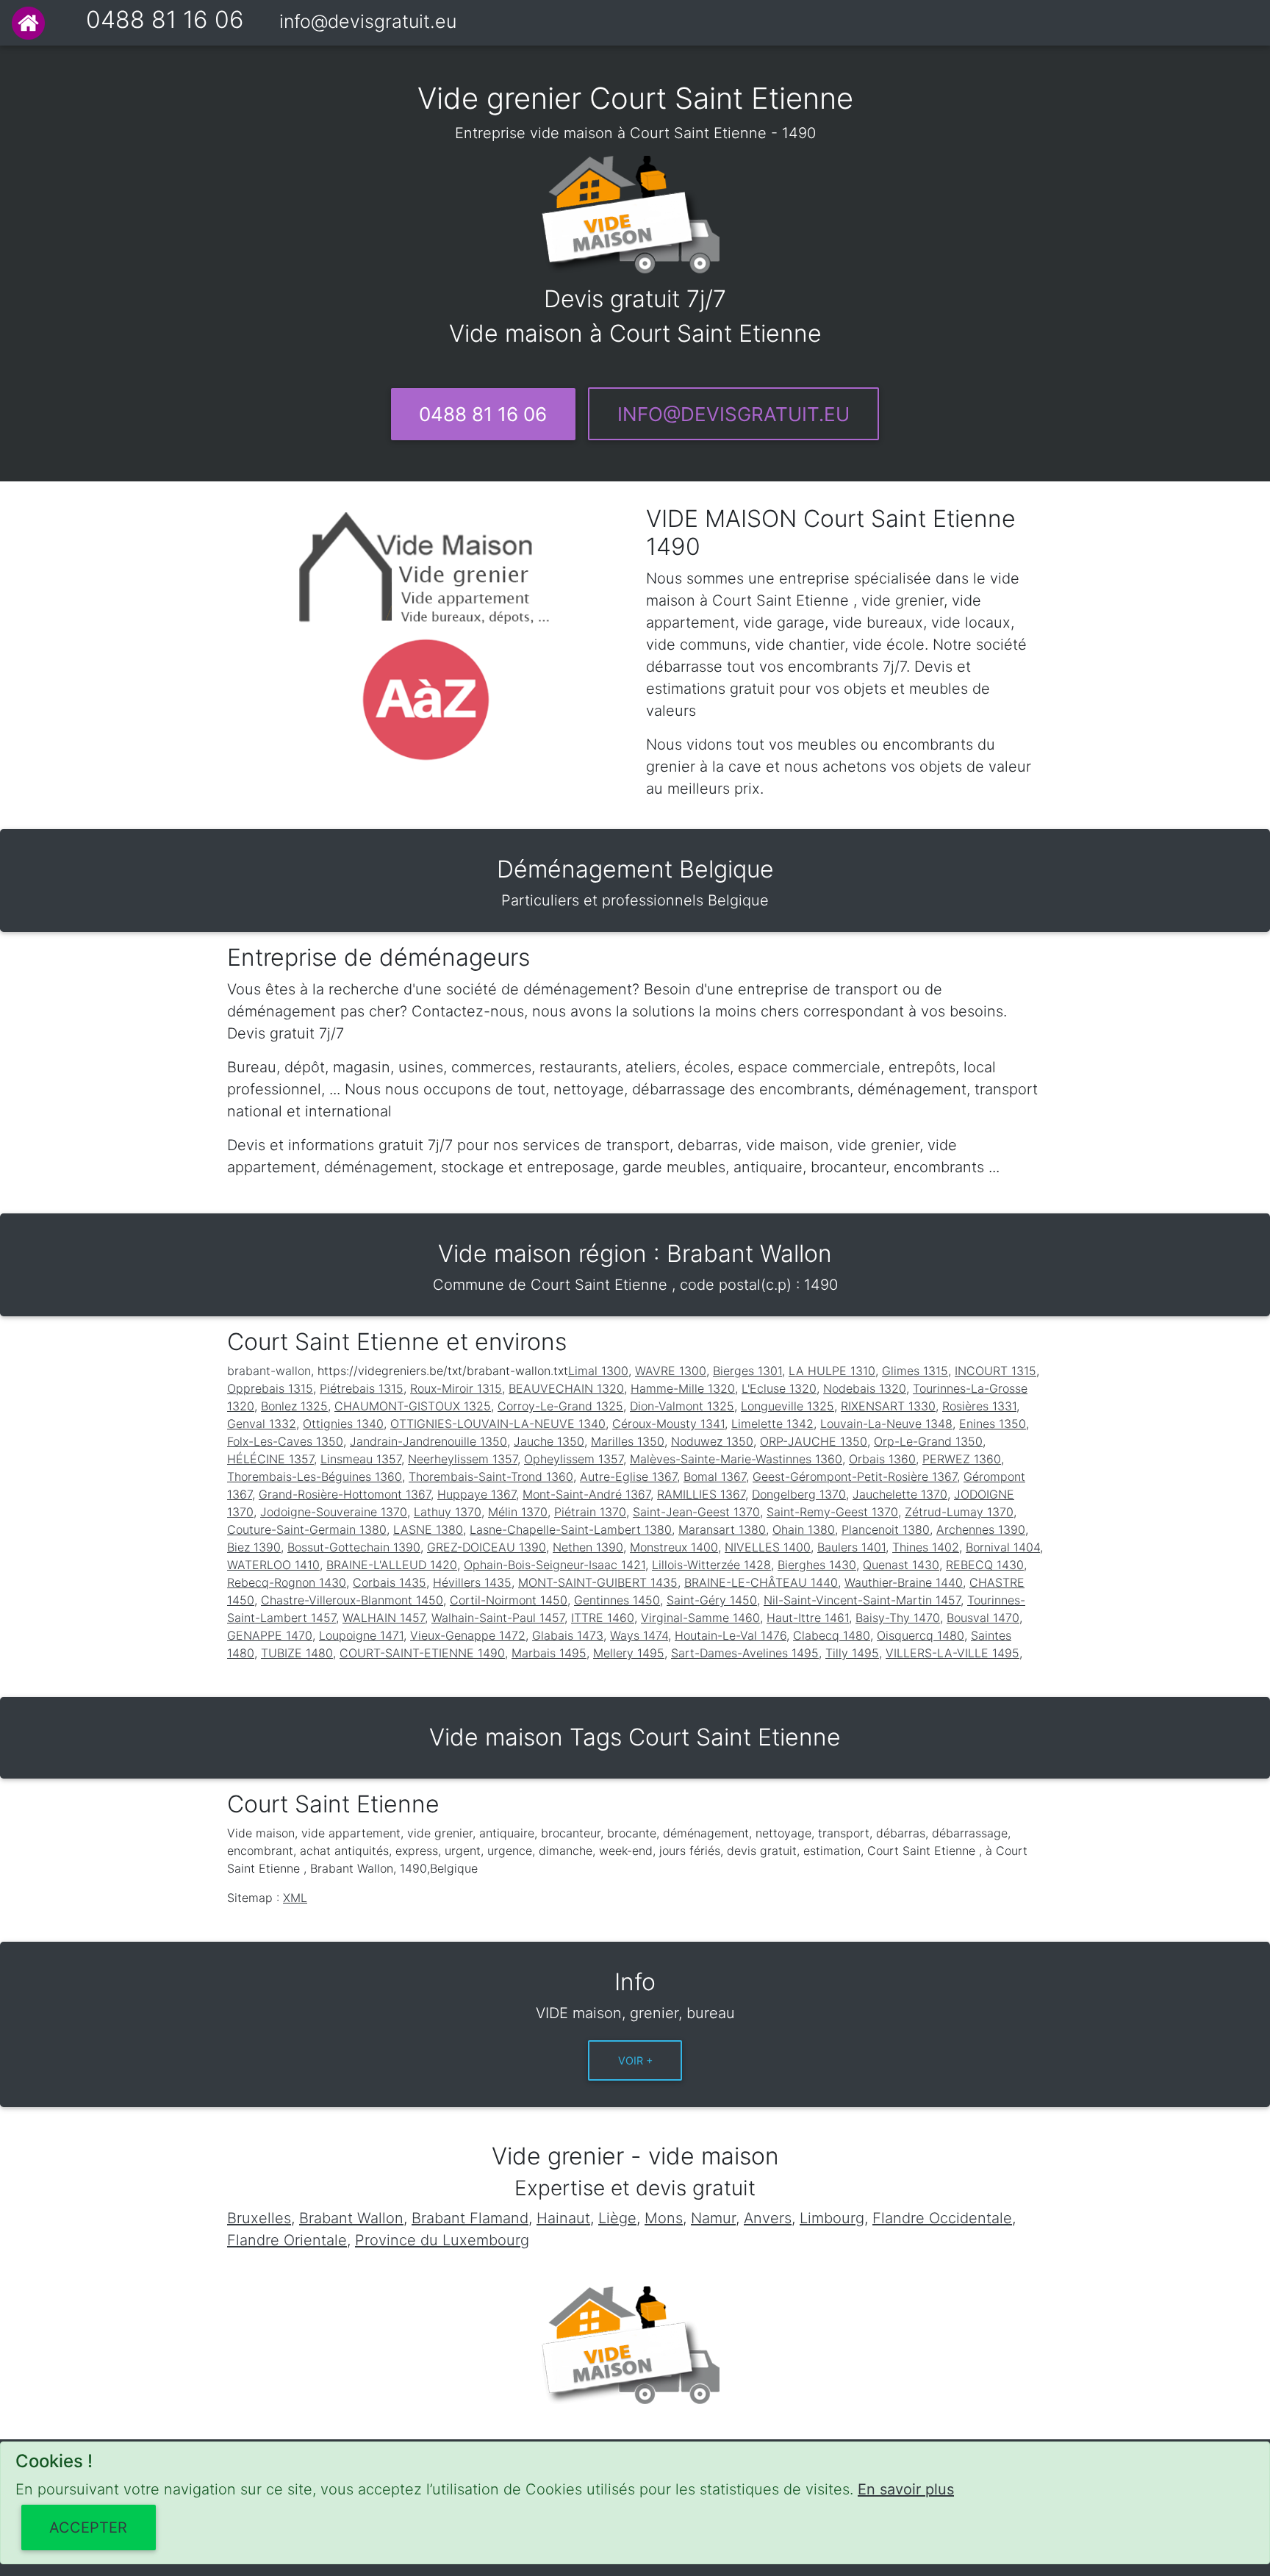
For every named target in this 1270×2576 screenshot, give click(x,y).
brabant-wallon (269, 1371)
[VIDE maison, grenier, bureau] (28, 23)
